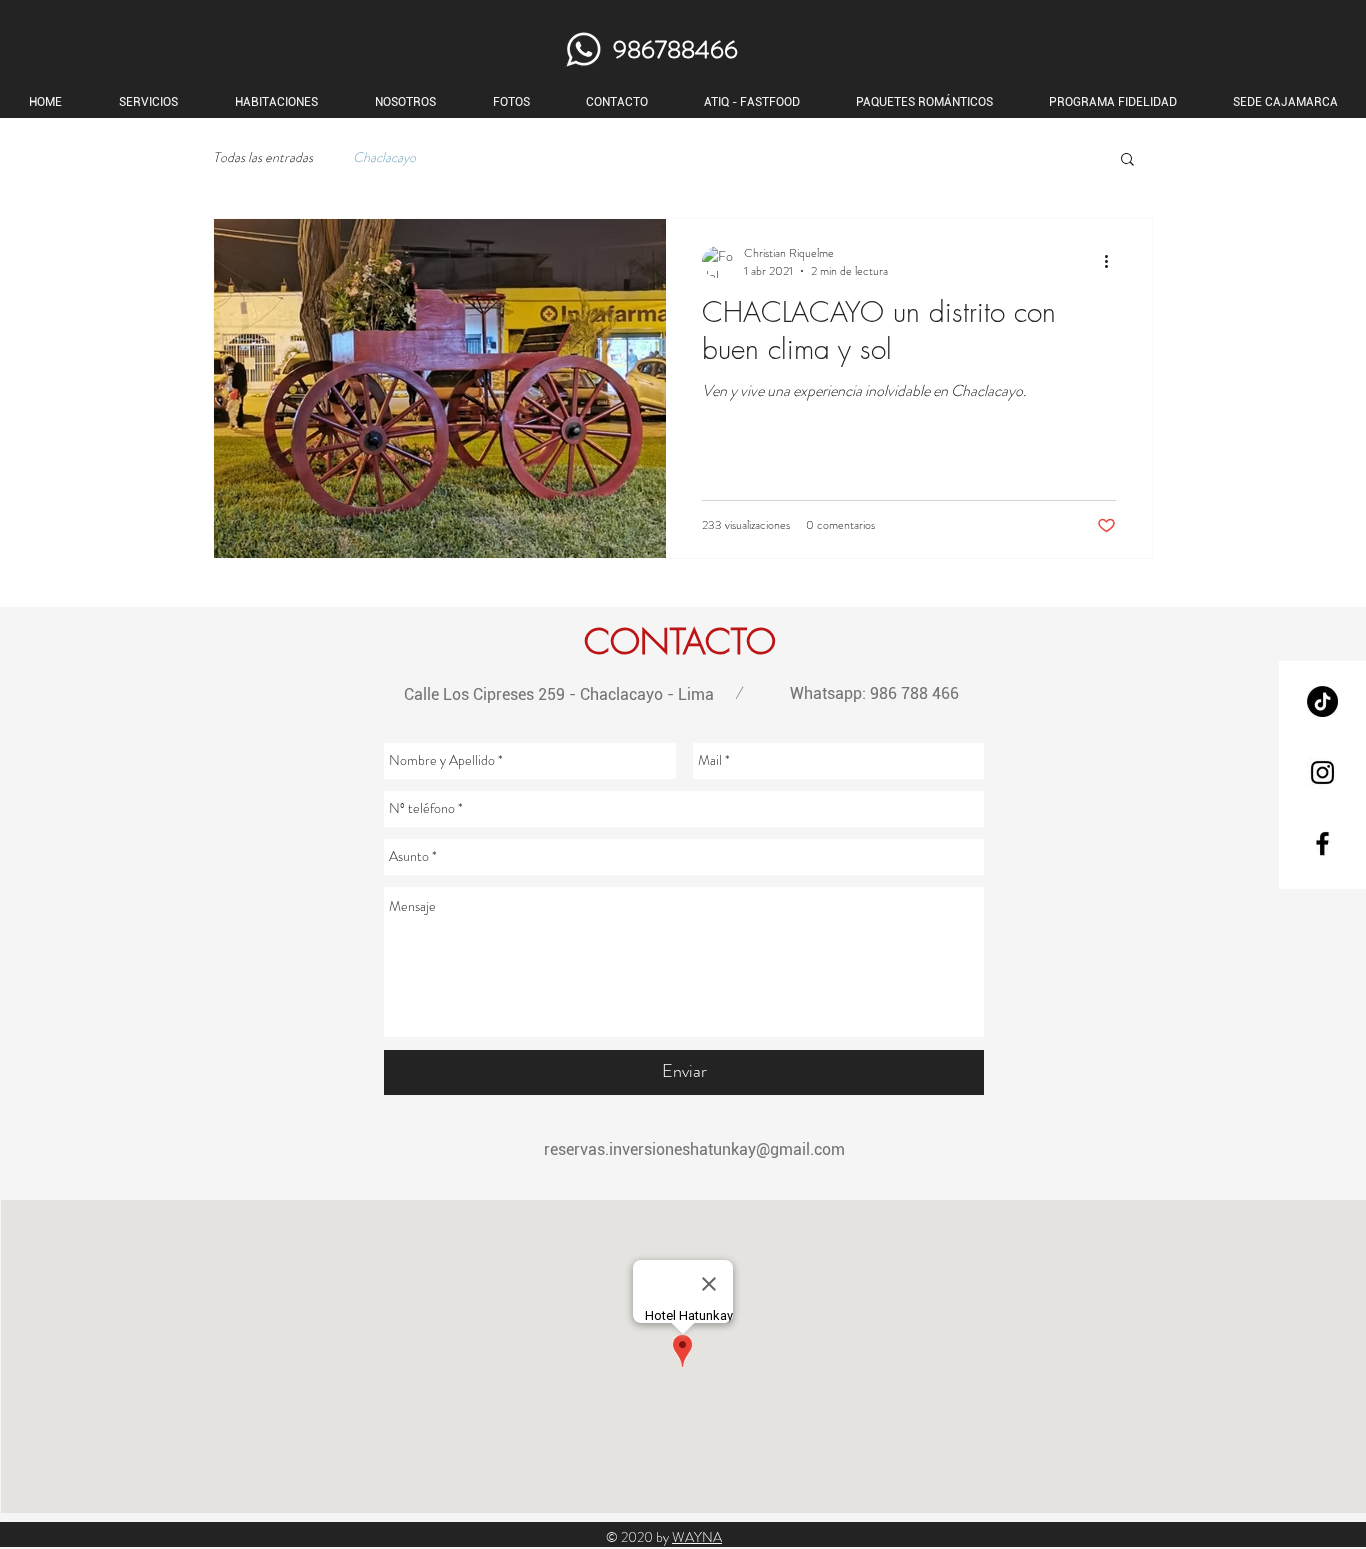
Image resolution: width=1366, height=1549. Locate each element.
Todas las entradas (263, 157)
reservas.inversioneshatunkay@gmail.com (694, 1149)
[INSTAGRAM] (1322, 772)
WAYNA (697, 1537)
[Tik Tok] (1322, 701)
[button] (1127, 160)
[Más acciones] (1113, 262)
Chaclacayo (384, 157)
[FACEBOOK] (1322, 843)
